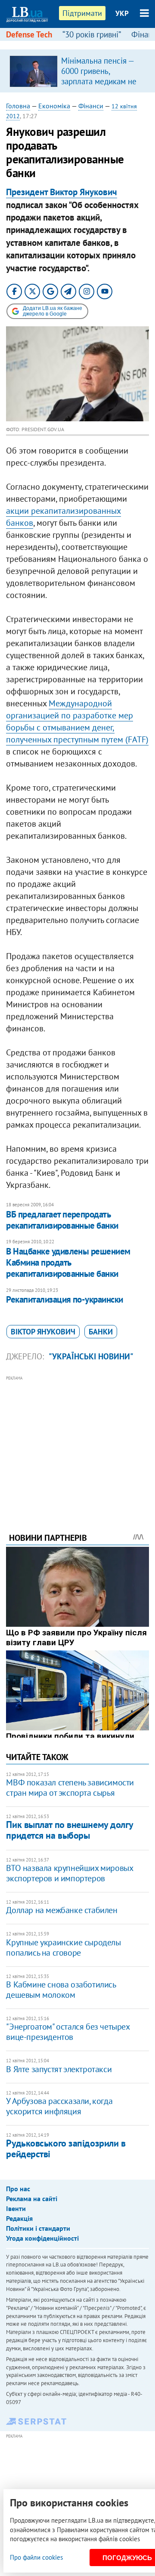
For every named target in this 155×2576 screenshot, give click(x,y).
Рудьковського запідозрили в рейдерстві (66, 2148)
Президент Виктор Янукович (62, 192)
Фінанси (91, 106)
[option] (77, 71)
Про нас (18, 2189)
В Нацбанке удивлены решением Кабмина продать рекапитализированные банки (68, 1263)
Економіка (54, 106)
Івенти (16, 2208)
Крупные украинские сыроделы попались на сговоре (63, 1947)
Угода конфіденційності (42, 2238)
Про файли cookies (36, 2557)
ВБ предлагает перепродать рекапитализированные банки (62, 1220)
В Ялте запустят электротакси (59, 2069)
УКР (122, 13)
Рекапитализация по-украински (64, 1299)
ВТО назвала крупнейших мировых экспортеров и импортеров (69, 1873)
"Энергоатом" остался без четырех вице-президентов (68, 2032)
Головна (18, 106)
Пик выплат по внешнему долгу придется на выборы (69, 1830)
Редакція (19, 2218)
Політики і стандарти (38, 2228)
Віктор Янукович (43, 1332)
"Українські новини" (91, 1356)
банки (101, 1332)
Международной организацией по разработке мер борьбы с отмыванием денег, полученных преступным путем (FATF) (77, 721)
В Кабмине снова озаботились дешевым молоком (61, 1990)
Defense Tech (29, 34)
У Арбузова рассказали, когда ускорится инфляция (59, 2106)
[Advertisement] (78, 1442)
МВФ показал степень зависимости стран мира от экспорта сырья (70, 1788)
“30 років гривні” (92, 34)
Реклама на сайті (32, 2199)
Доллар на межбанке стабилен (62, 1910)
